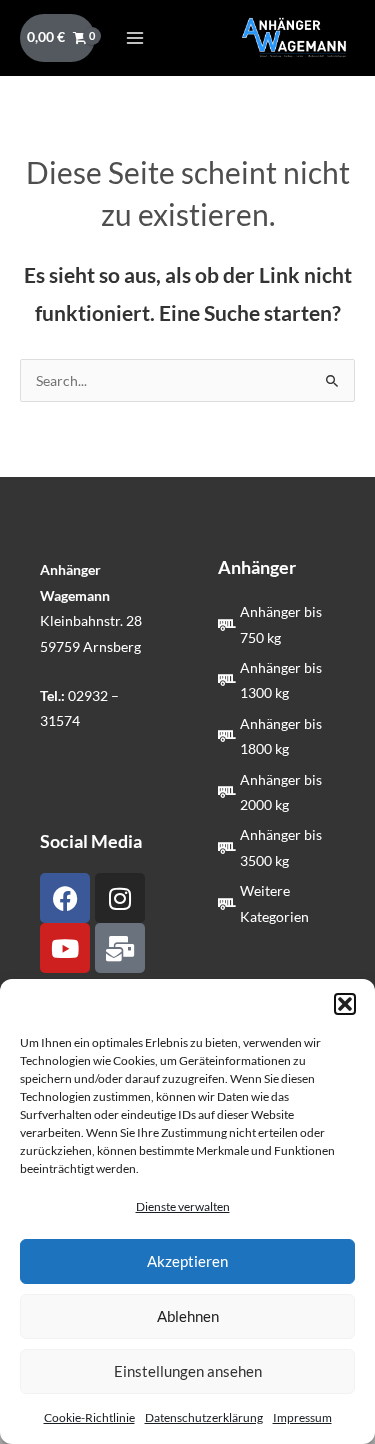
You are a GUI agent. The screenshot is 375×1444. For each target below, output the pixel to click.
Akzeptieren (187, 1261)
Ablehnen (188, 1316)
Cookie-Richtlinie (89, 1417)
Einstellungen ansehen (188, 1371)
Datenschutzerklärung (204, 1417)
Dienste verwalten (183, 1206)
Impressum (302, 1417)
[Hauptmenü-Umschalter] (134, 37)
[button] (345, 1004)
